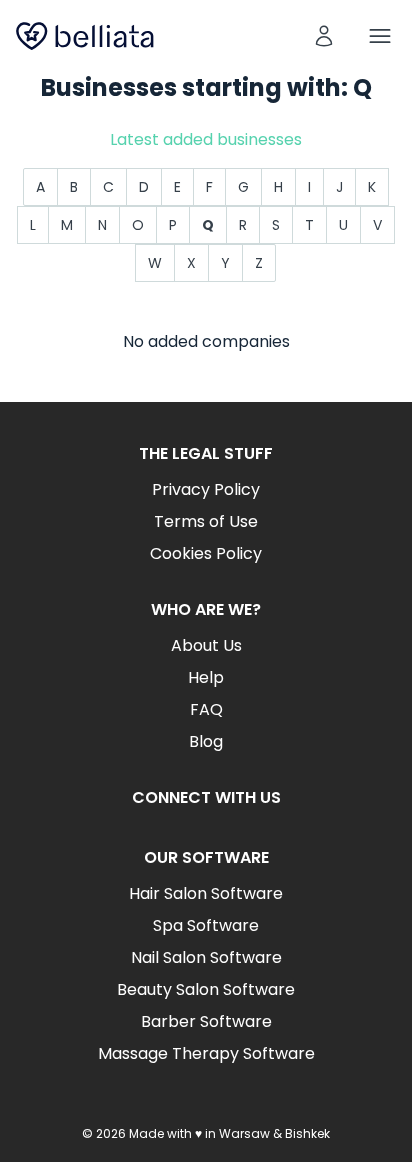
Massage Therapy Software (206, 1053)
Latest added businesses (206, 139)
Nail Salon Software (206, 957)
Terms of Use (206, 521)
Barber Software (206, 1021)
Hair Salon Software (206, 893)
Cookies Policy (206, 553)
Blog (206, 741)
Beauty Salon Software (206, 989)
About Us (206, 645)
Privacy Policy (206, 489)
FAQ (206, 709)
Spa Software (206, 925)
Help (206, 677)
